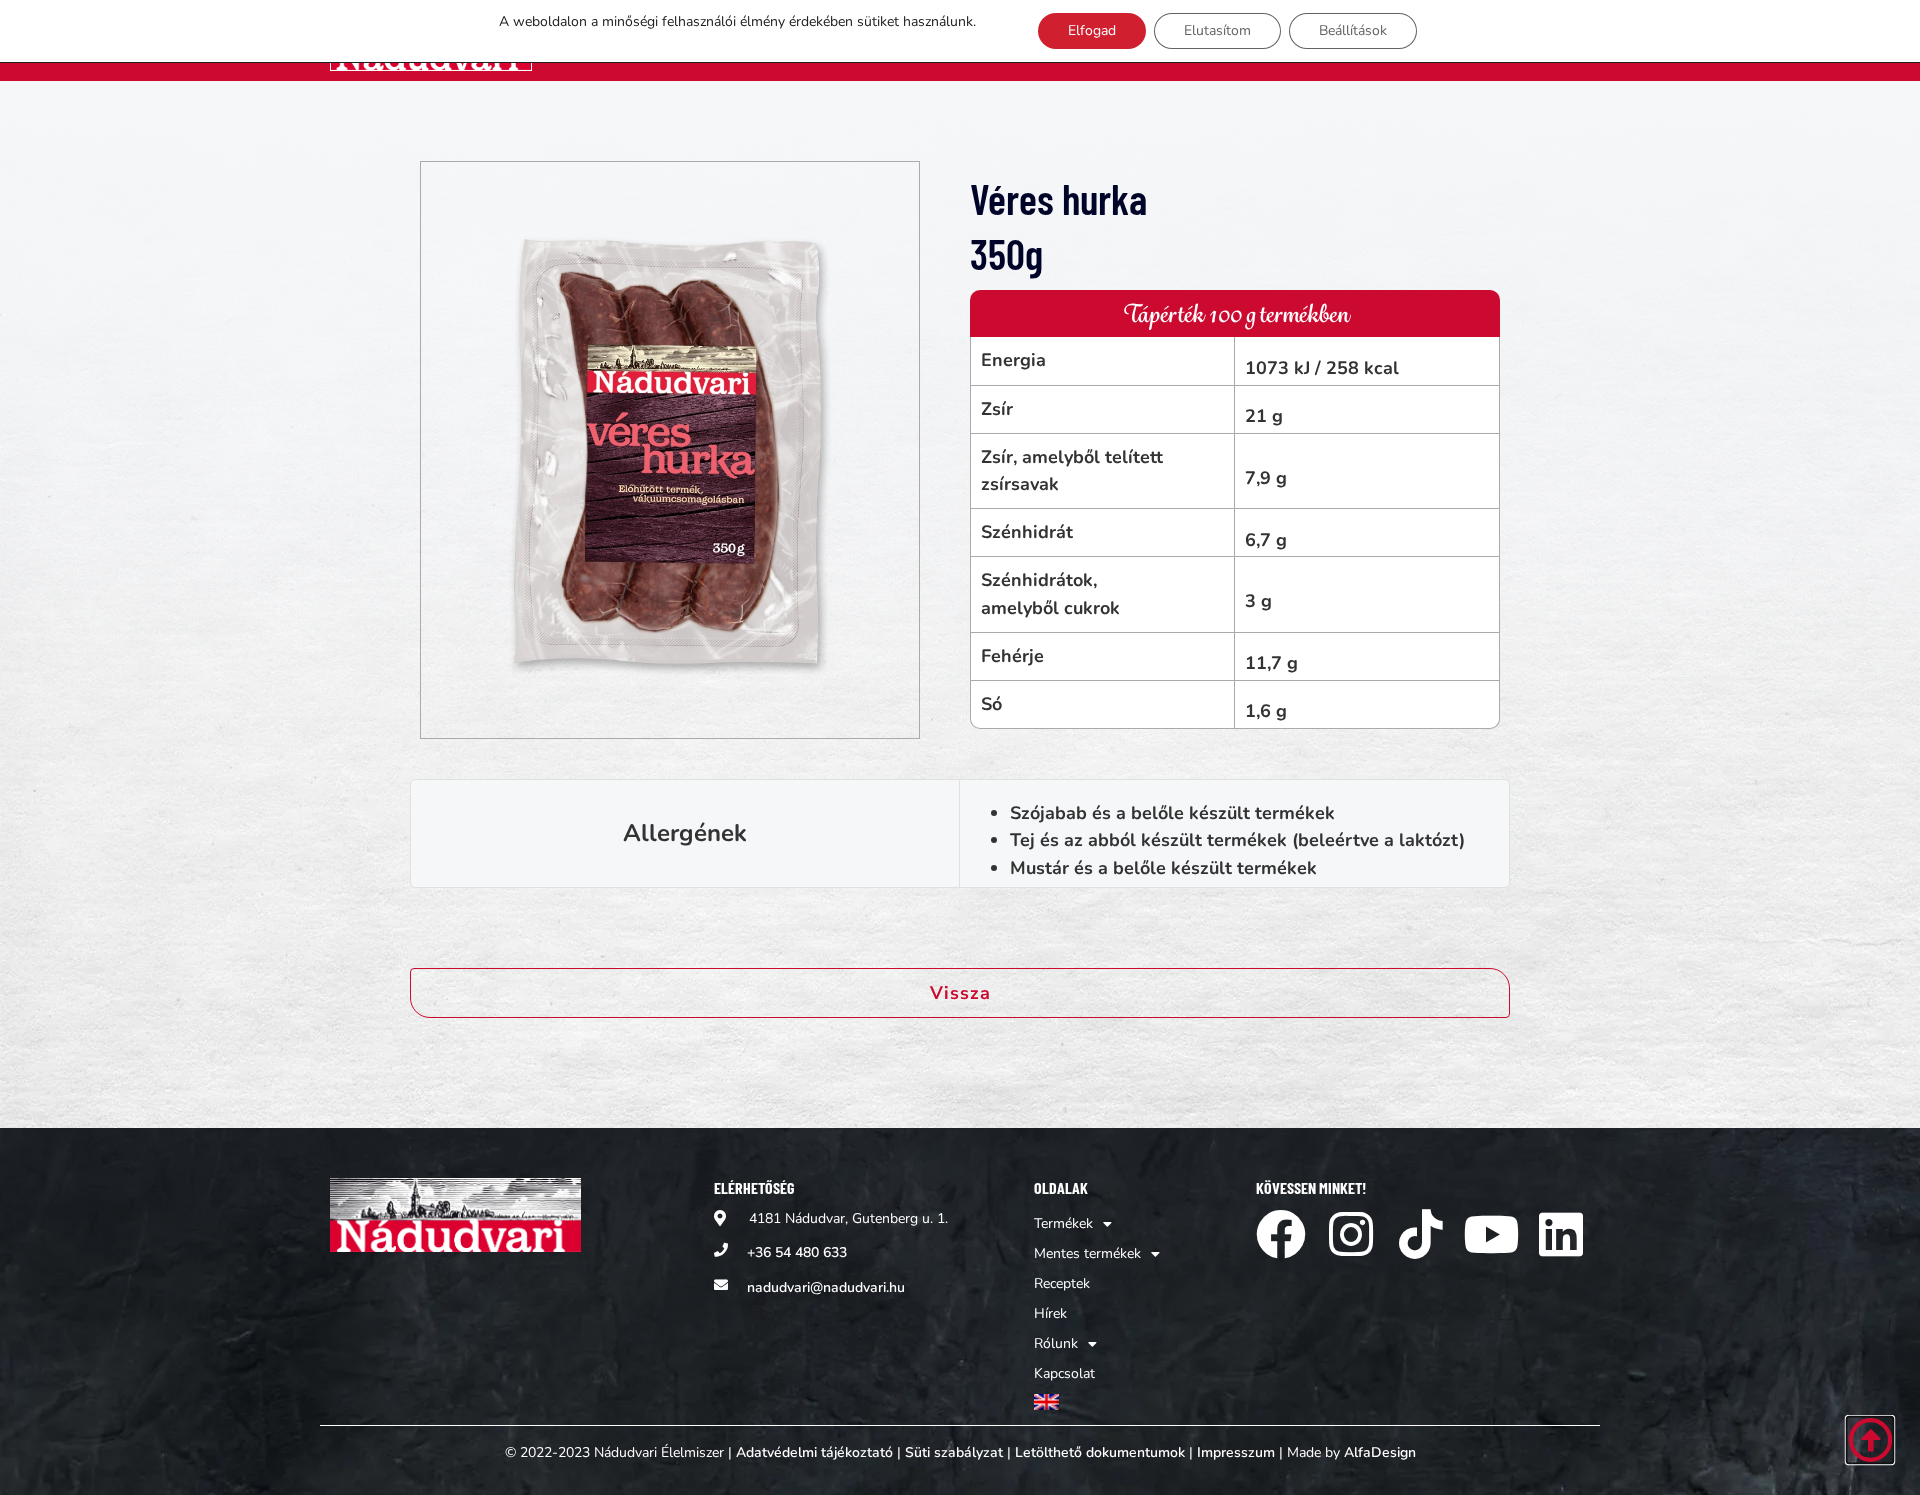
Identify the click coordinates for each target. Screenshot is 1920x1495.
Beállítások (1353, 30)
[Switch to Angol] (1097, 1402)
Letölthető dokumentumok (1100, 1452)
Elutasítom (1217, 30)
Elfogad (1092, 30)
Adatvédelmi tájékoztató (814, 1452)
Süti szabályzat (954, 1452)
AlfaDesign (1380, 1452)
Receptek (1062, 1283)
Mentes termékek (1087, 1253)
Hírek (1050, 1313)
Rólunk (1056, 1343)
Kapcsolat (1064, 1373)
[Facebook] (1281, 1234)
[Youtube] (1491, 1234)
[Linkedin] (1561, 1234)
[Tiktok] (1421, 1234)
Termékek (1063, 1223)
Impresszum (1236, 1452)
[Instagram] (1351, 1234)
